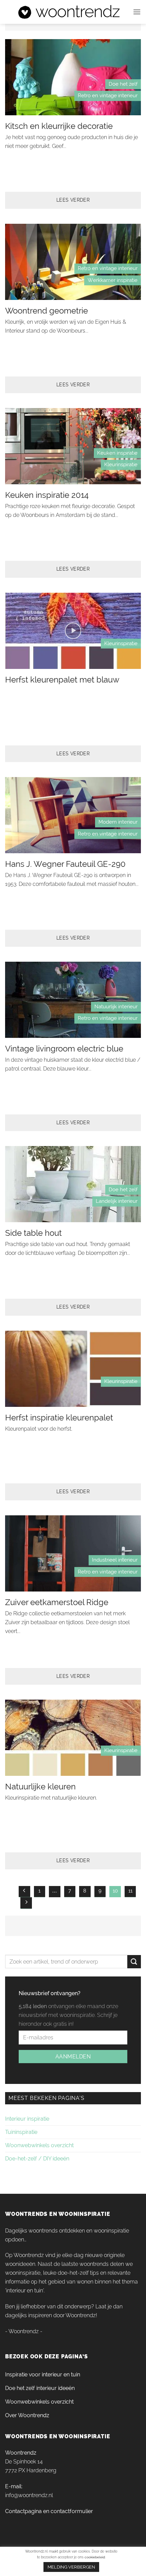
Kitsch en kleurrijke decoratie (59, 126)
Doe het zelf (123, 84)
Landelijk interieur (117, 1201)
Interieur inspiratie (27, 2119)
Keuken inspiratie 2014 (47, 495)
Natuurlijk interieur (116, 1007)
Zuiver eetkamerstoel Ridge (57, 1602)
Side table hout (33, 1233)
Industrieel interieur (115, 1560)
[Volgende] (26, 1903)
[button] (137, 12)
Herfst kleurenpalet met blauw (62, 680)
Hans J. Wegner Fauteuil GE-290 (65, 864)
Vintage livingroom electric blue (64, 1049)
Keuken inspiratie (117, 453)
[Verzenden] (134, 1962)
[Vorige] (24, 1892)
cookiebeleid (95, 2557)
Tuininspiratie (21, 2132)
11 (130, 1891)
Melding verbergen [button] (71, 2567)
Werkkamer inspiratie (113, 280)
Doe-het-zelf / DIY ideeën (37, 2159)
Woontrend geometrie (47, 311)
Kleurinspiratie (121, 465)
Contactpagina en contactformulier (49, 2511)
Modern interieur (118, 822)
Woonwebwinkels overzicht (39, 2145)
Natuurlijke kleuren (40, 1787)
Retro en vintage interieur (108, 96)
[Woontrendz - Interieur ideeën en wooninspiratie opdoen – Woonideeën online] (69, 12)
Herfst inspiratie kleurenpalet (59, 1418)
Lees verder (73, 200)
